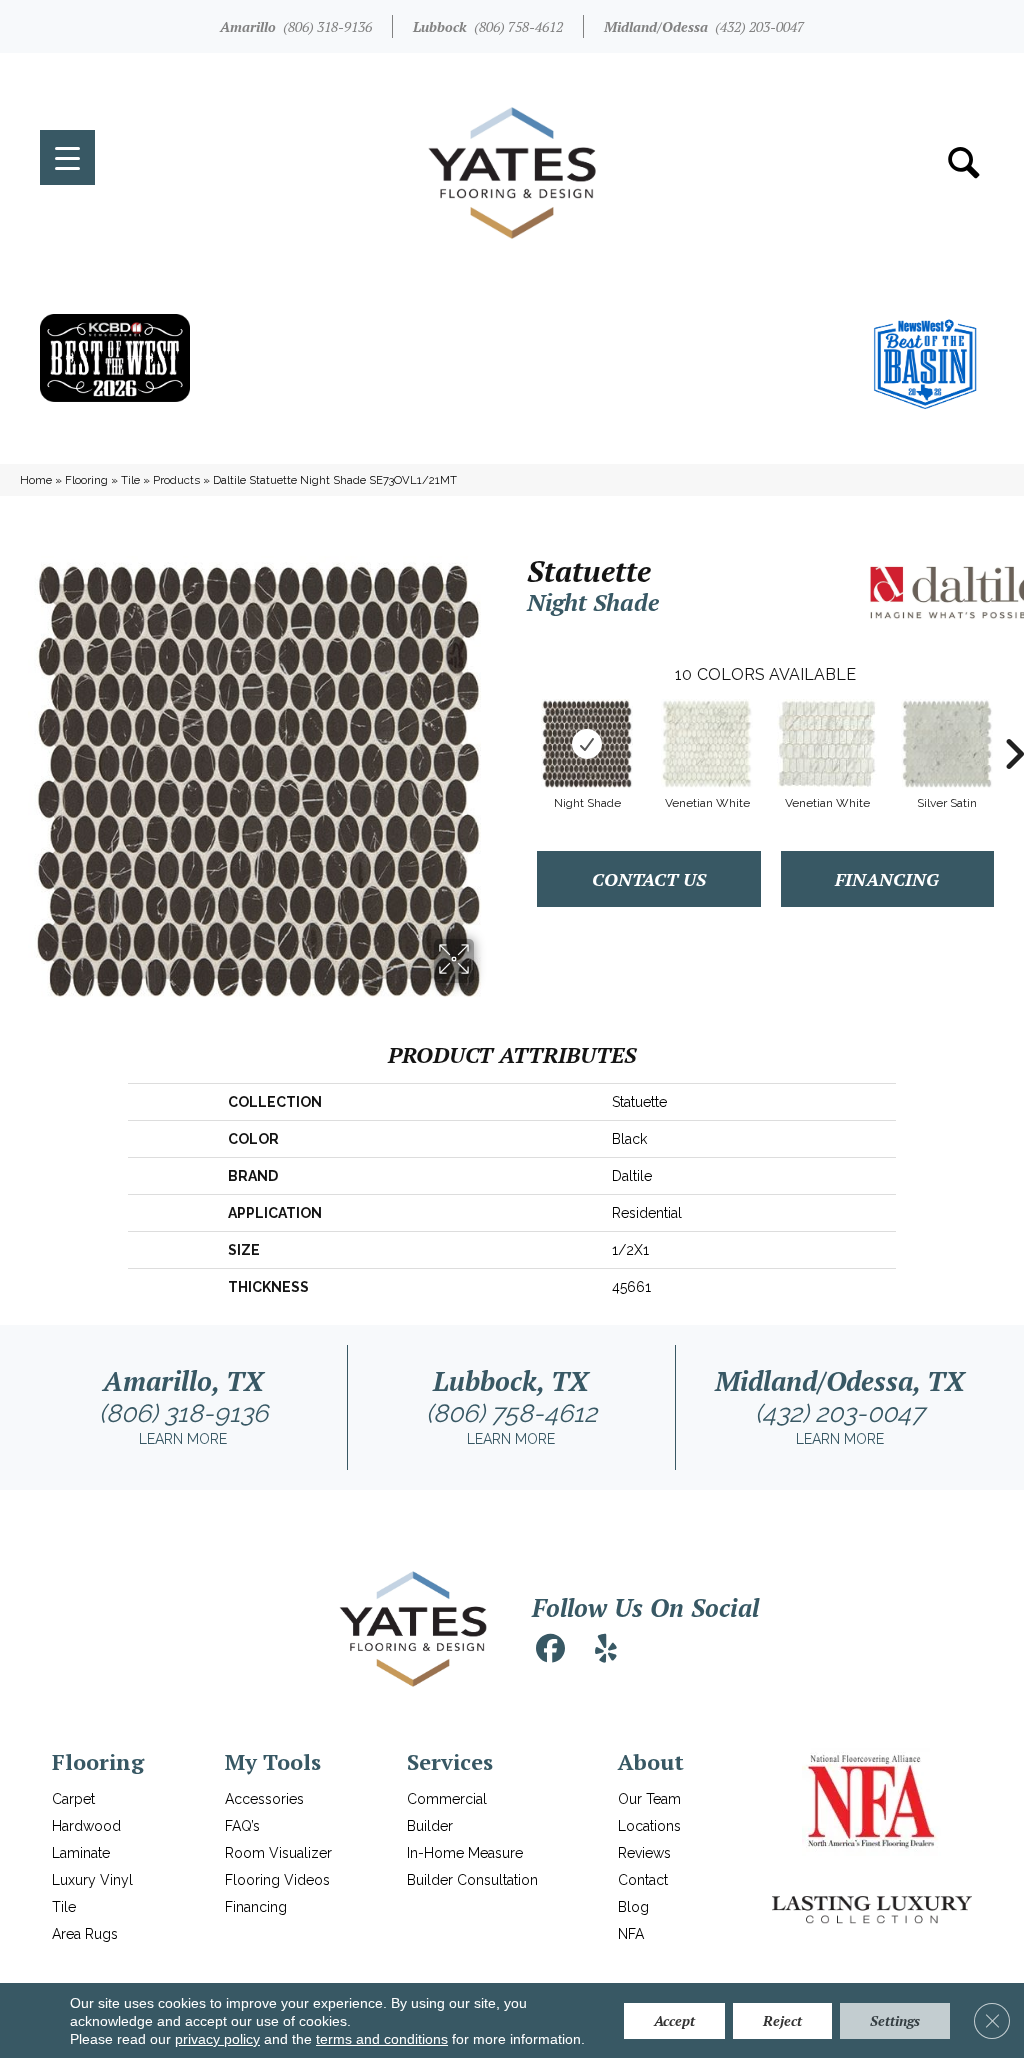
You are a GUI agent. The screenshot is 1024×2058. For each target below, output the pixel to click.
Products (176, 480)
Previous (517, 724)
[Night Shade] (587, 744)
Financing (887, 879)
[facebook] (550, 1649)
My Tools (273, 1761)
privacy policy (217, 2039)
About (651, 1761)
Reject (782, 2020)
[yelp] (606, 1649)
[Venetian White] (707, 744)
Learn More (183, 1439)
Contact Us (649, 879)
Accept (674, 2020)
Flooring (86, 480)
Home (36, 480)
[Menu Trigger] (67, 157)
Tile (130, 480)
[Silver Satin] (947, 744)
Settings (895, 2020)
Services (450, 1761)
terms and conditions (382, 2039)
